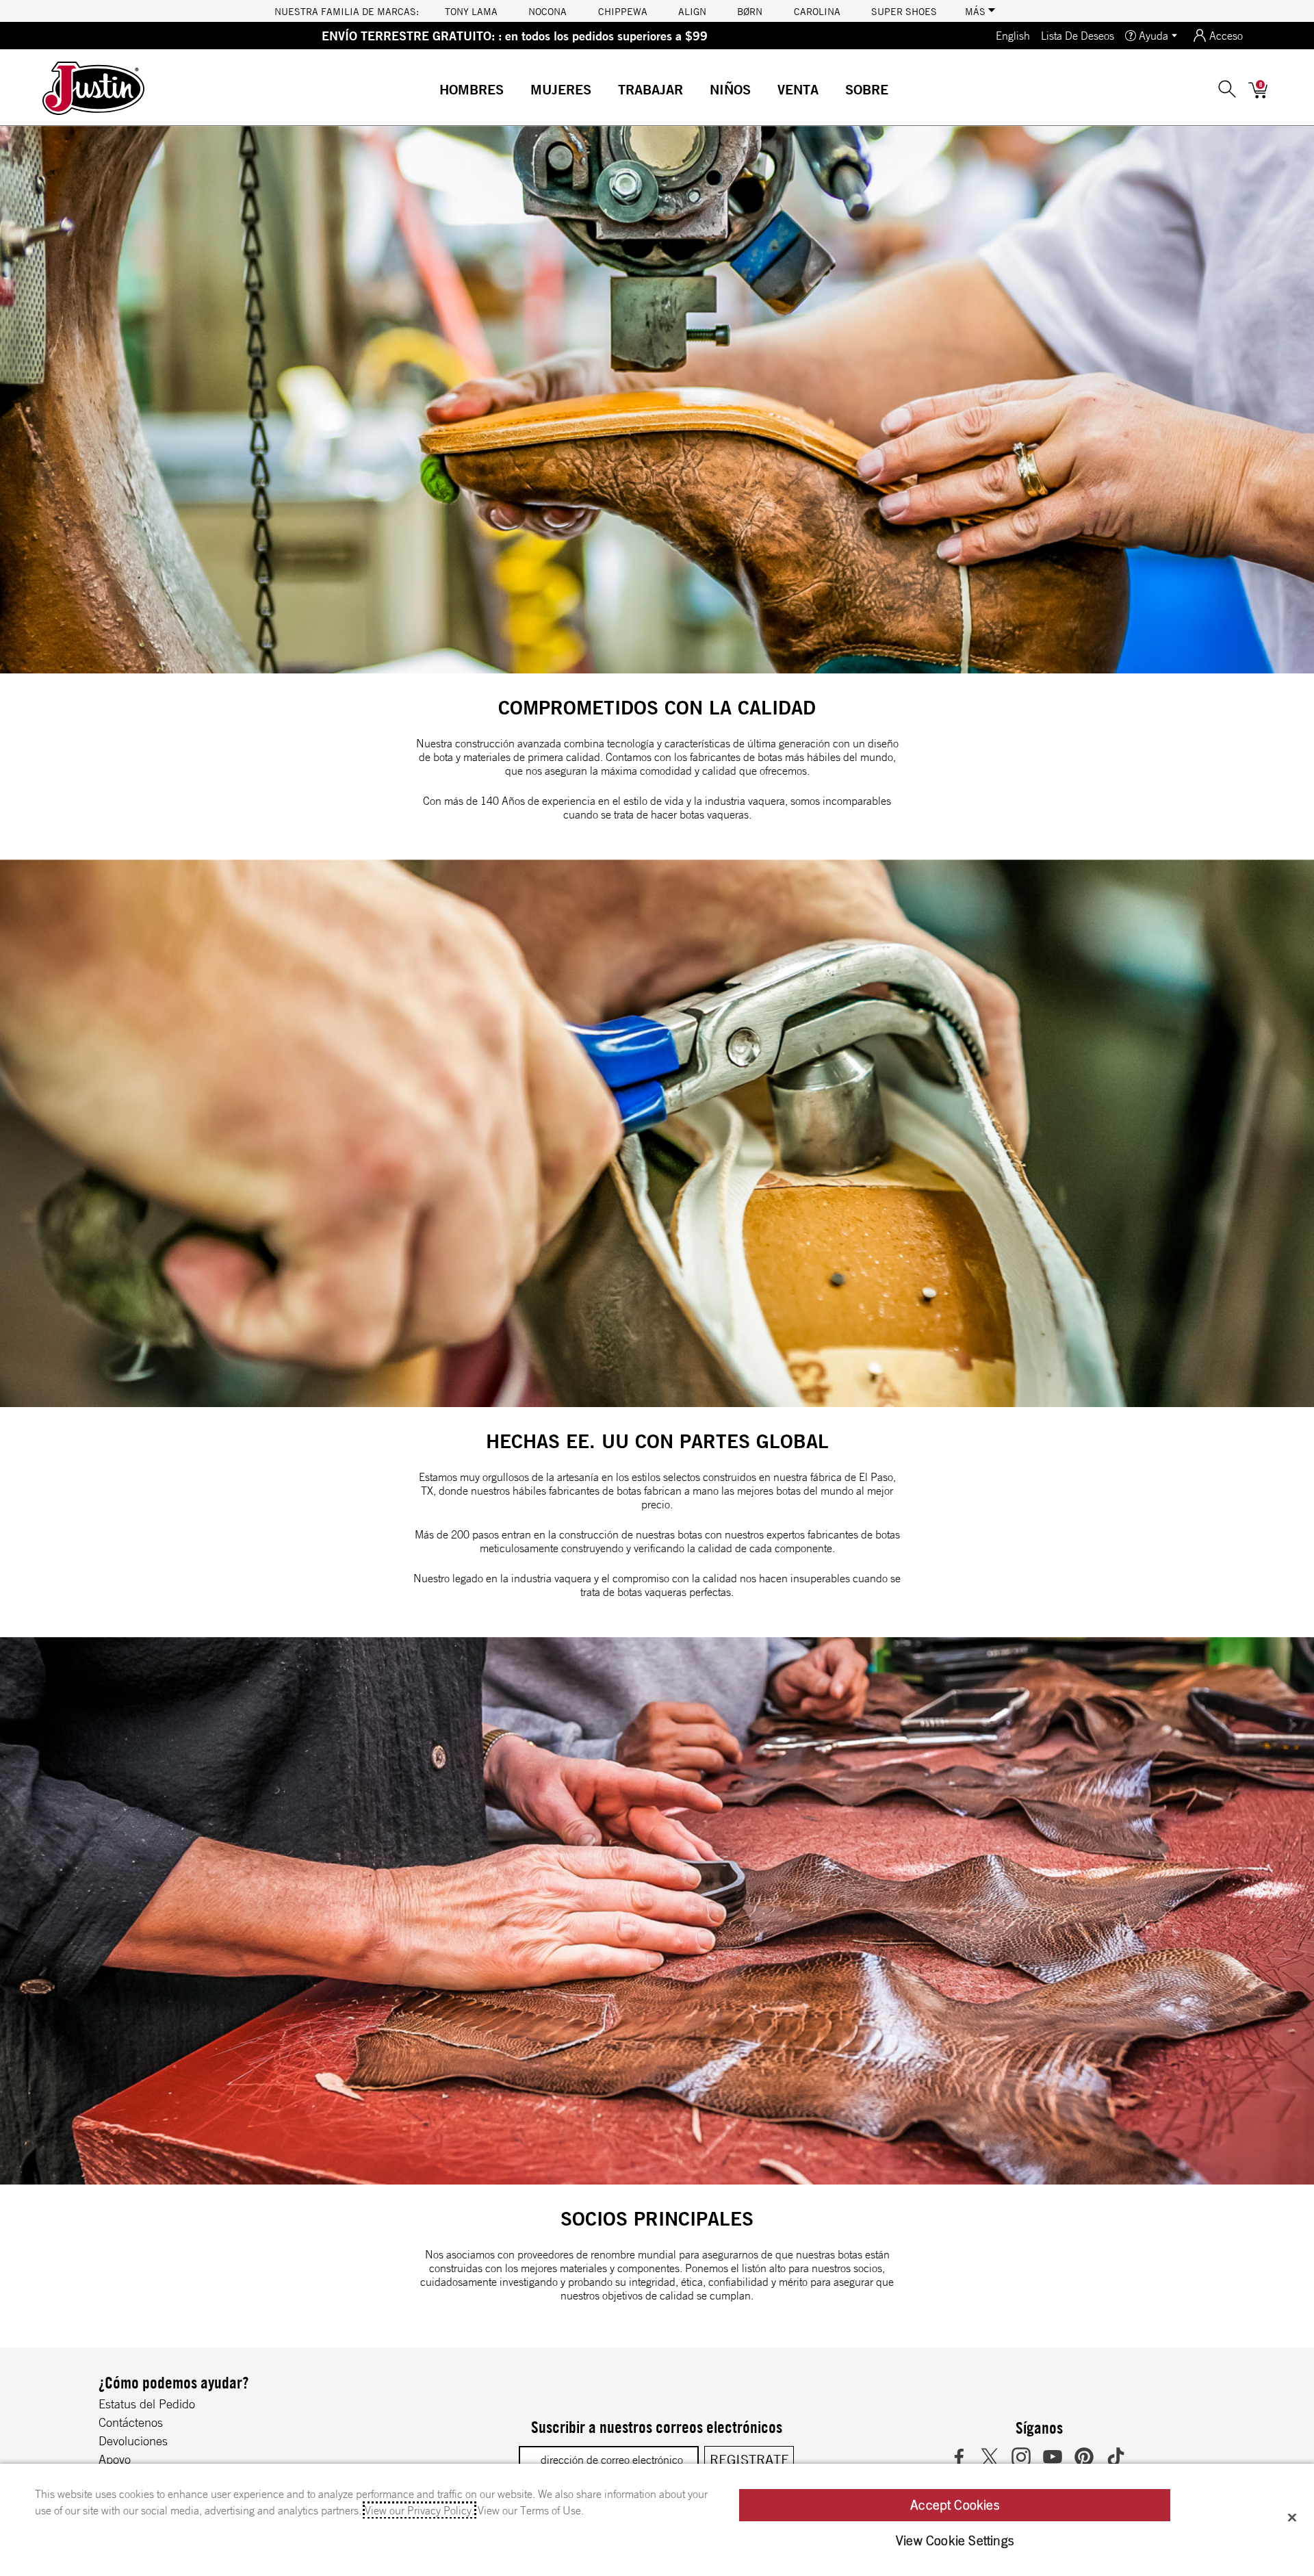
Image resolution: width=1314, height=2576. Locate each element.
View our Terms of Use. (531, 2510)
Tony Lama (471, 11)
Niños (730, 89)
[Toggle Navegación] (515, 91)
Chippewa (623, 11)
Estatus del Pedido (147, 2404)
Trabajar (650, 89)
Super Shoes (904, 11)
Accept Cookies (955, 2505)
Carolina (817, 11)
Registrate (749, 2459)
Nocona (547, 11)
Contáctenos (131, 2422)
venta (798, 89)
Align (692, 11)
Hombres (472, 89)
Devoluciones (133, 2440)
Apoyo (115, 2459)
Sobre (867, 89)
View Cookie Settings (955, 2540)
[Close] (1292, 2517)
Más (977, 11)
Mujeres (561, 89)
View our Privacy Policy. (420, 2510)
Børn (750, 11)
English (1013, 36)
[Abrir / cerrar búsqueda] (1227, 88)
